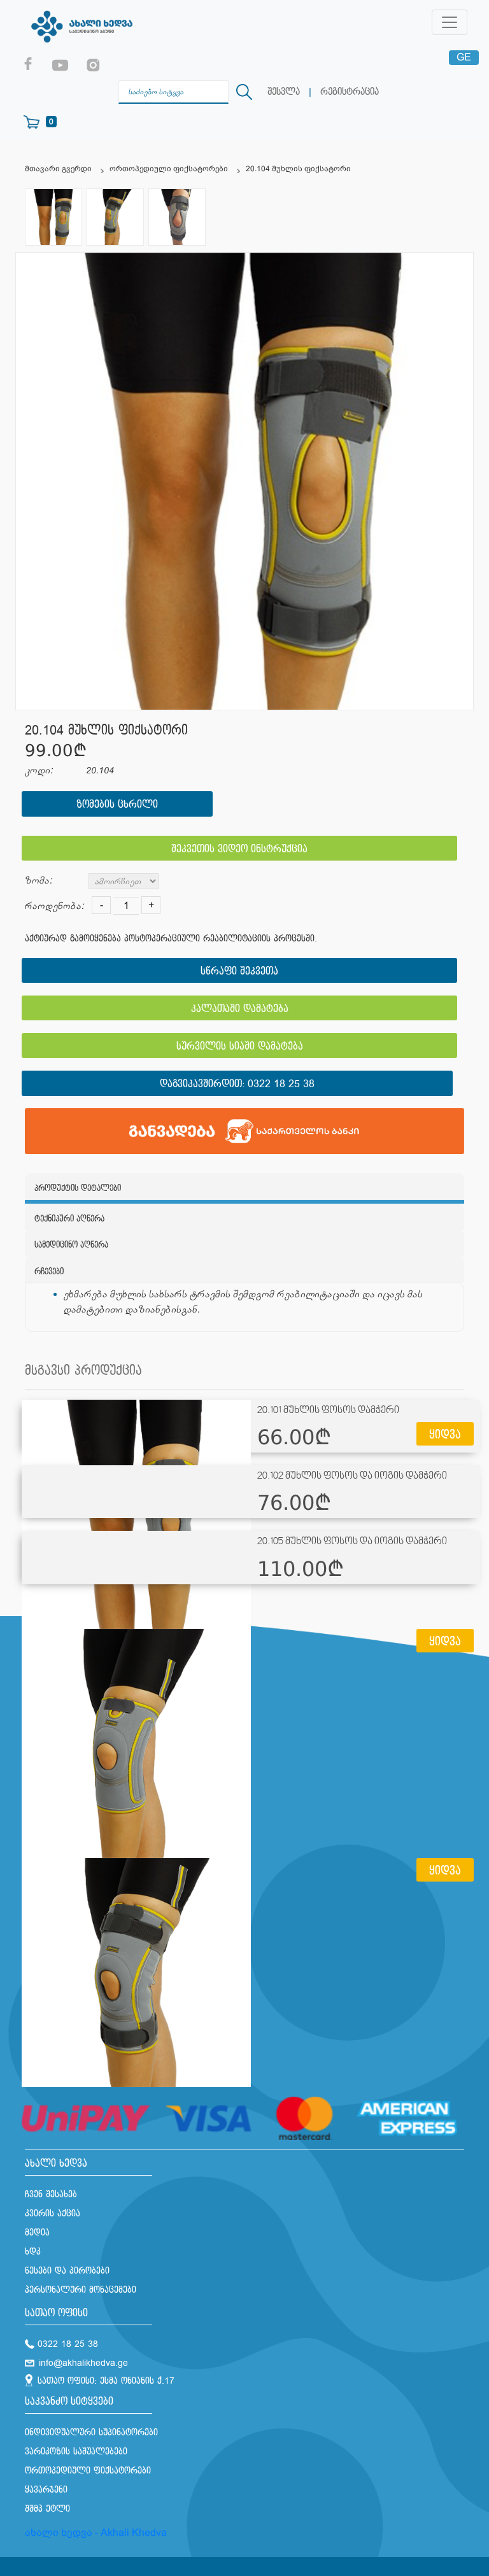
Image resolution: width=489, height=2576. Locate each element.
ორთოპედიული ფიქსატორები (169, 169)
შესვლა (284, 92)
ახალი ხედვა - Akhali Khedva (96, 2532)
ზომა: (39, 881)
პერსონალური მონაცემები (81, 2290)
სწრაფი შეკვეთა (239, 972)
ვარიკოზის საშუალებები (76, 2452)
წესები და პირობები (67, 2271)
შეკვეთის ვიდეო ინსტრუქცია (239, 849)
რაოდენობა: (54, 906)
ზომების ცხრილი (117, 805)
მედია (37, 2233)
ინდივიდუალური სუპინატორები (91, 2432)
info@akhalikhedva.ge (83, 2363)
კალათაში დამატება (240, 1009)
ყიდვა (445, 1435)
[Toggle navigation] (450, 22)
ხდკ (33, 2252)
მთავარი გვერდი (58, 169)
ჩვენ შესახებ (51, 2194)
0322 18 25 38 (281, 1084)
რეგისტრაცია (350, 92)
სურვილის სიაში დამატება (240, 1047)
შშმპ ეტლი (47, 2509)
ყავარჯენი (46, 2490)
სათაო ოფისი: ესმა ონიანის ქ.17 (106, 2381)
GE (464, 57)
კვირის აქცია (53, 2214)
